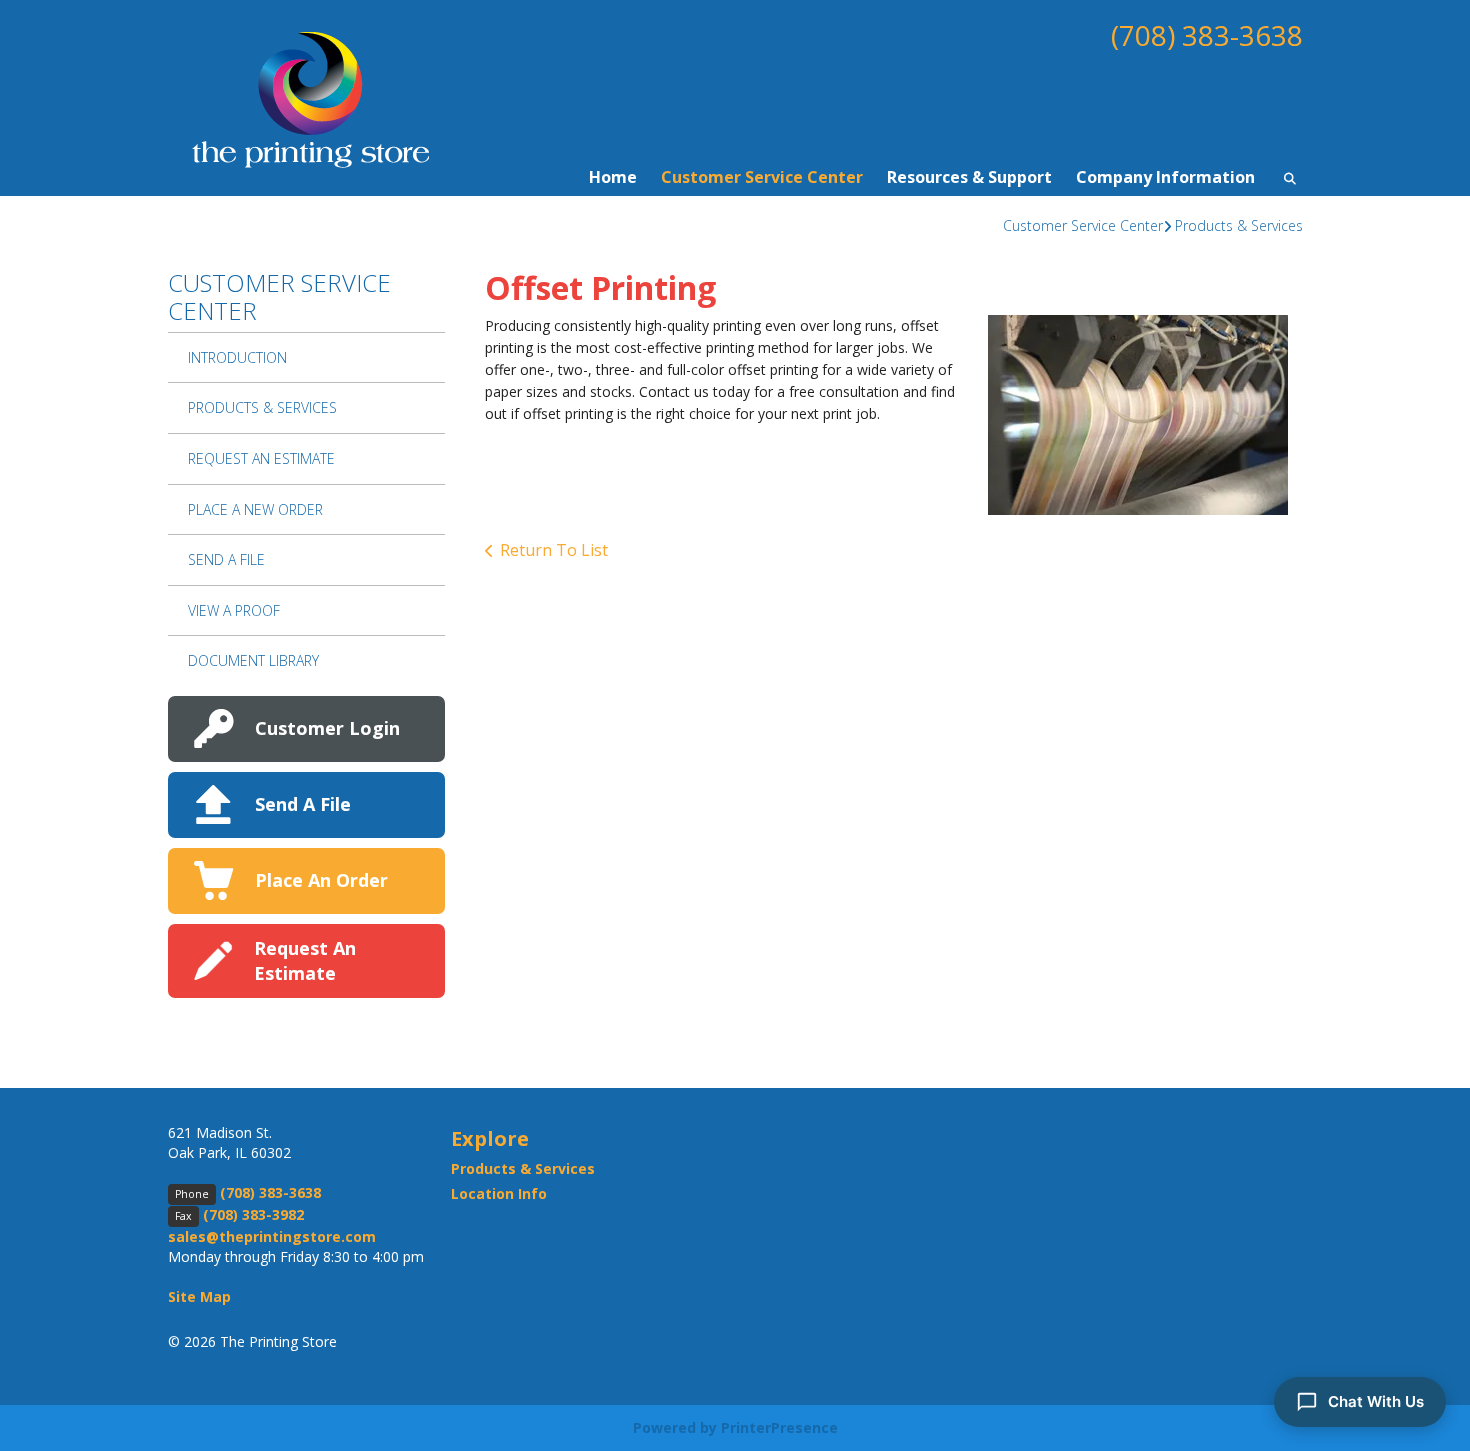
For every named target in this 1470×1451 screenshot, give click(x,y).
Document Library (253, 660)
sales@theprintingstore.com (272, 1236)
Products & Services (1239, 225)
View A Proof (234, 610)
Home (613, 177)
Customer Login (327, 728)
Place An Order (321, 880)
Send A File (226, 559)
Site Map (199, 1296)
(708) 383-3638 (1207, 35)
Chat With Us (1376, 1401)
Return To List (554, 550)
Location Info (499, 1193)
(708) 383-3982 (253, 1214)
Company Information (1165, 177)
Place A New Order (255, 509)
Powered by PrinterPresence (735, 1427)
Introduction (237, 357)
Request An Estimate (261, 458)
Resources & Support (969, 177)
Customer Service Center (762, 177)
